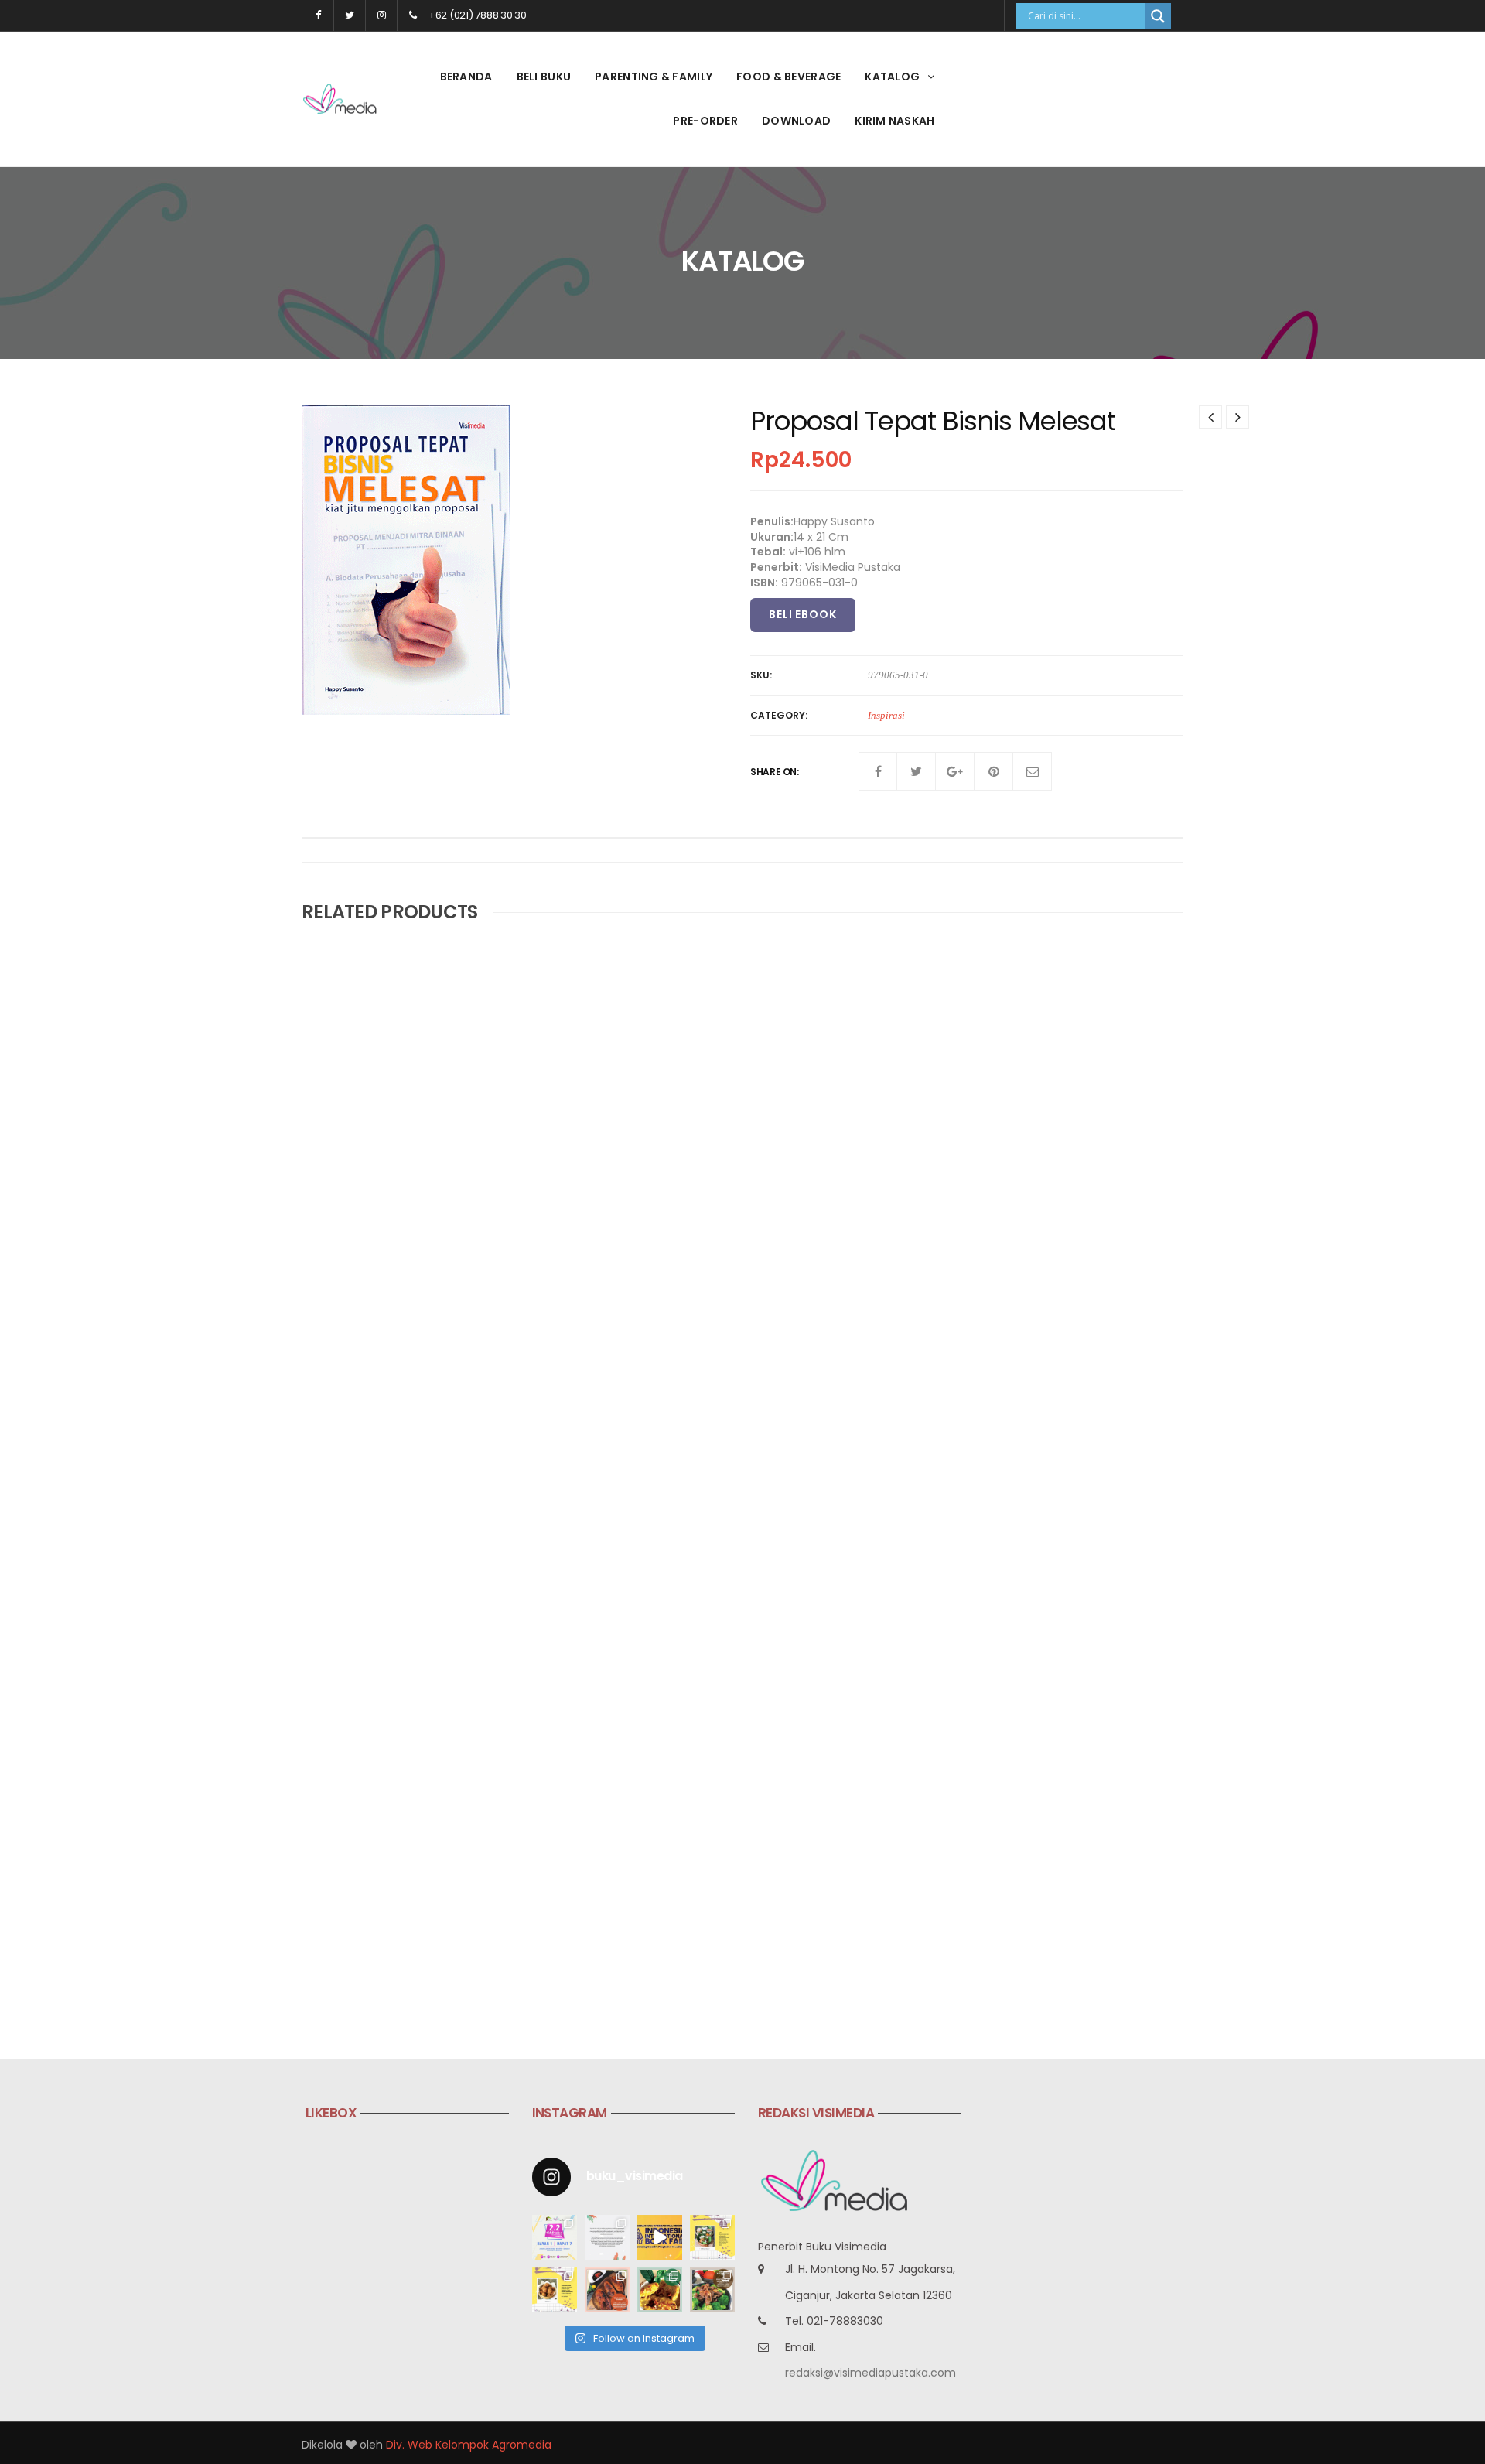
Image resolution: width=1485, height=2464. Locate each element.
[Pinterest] (994, 771)
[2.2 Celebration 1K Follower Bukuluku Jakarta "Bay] (555, 2237)
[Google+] (955, 771)
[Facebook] (878, 771)
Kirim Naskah (894, 121)
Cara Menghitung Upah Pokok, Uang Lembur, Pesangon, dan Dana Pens (1026, 1570)
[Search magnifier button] (1158, 16)
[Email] (1033, 771)
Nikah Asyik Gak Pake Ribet (377, 1562)
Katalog (892, 77)
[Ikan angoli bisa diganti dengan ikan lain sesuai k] (607, 2290)
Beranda (466, 77)
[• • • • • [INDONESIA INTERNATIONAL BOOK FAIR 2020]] (660, 2237)
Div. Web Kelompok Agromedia (469, 2445)
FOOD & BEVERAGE (789, 77)
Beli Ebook (803, 614)
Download (796, 121)
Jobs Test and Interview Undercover (405, 1214)
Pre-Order (705, 121)
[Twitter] (917, 771)
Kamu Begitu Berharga (666, 1214)
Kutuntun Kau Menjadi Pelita (382, 1924)
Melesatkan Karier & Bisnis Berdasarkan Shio (726, 1562)
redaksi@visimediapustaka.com (871, 2373)
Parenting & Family (654, 77)
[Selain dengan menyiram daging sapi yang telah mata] (712, 2290)
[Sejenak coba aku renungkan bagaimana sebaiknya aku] (607, 2237)
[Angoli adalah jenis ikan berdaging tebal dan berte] (660, 2290)
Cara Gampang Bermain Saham (992, 1214)
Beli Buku (544, 77)
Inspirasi (886, 715)
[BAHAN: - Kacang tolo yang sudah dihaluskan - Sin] (555, 2290)
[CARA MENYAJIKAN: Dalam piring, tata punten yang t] (712, 2237)
